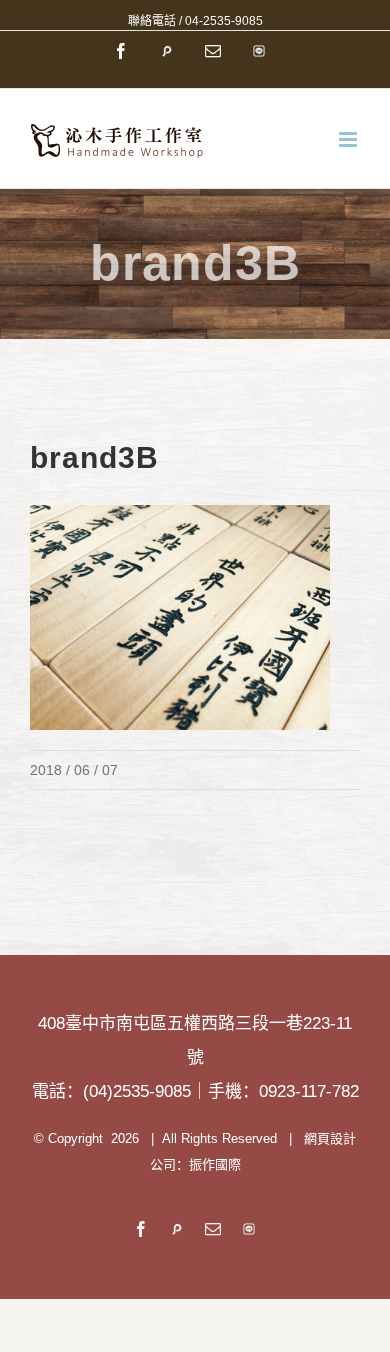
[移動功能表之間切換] (349, 139)
